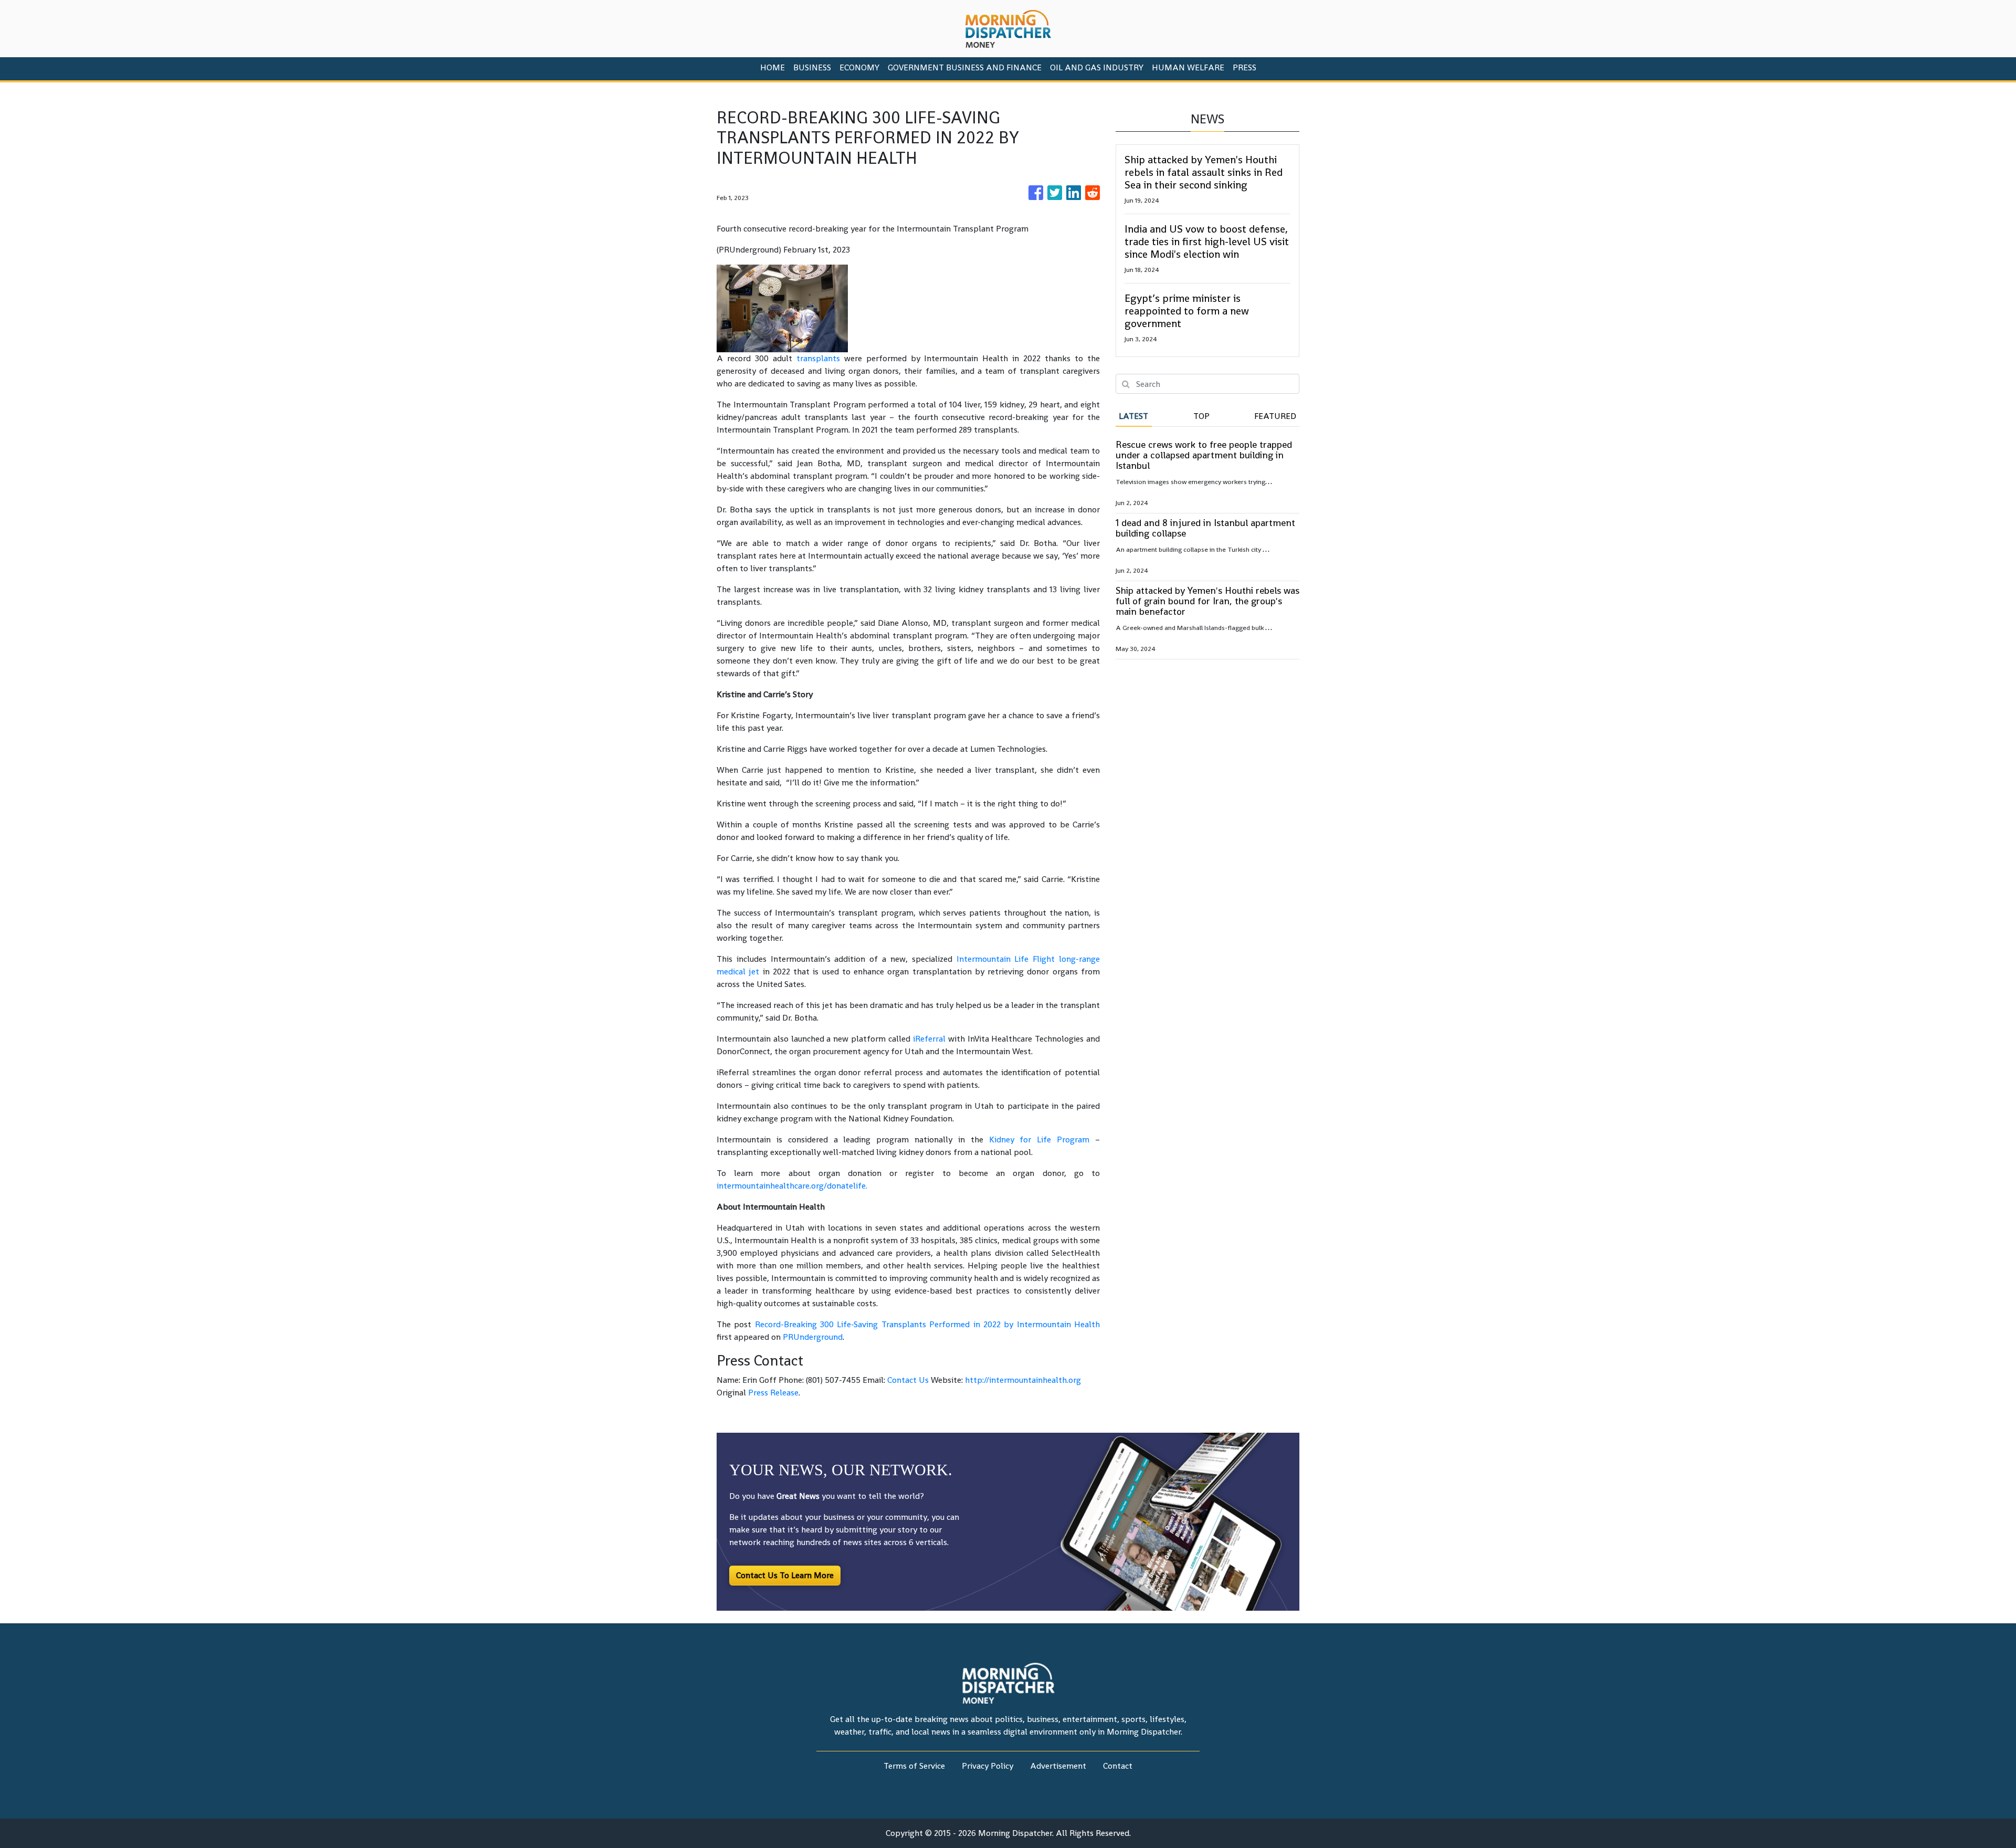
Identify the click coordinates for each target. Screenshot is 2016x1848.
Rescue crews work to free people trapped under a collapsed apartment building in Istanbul (1204, 455)
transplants (818, 358)
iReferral (929, 1039)
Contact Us (908, 1380)
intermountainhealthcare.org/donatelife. (792, 1186)
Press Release (773, 1393)
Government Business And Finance (965, 67)
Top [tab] (1201, 416)
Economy (859, 67)
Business (812, 67)
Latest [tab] (1133, 416)
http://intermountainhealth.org (1023, 1380)
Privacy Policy (988, 1766)
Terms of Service (914, 1766)
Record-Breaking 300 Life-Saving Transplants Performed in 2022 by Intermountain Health (927, 1324)
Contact (1118, 1766)
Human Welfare (1188, 67)
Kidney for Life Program (1039, 1140)
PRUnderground (813, 1337)
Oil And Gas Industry (1097, 67)
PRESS (1245, 67)
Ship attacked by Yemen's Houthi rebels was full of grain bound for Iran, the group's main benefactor (1207, 601)
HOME (773, 67)
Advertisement (1058, 1766)
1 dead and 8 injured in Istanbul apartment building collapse (1205, 528)
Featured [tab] (1275, 416)
